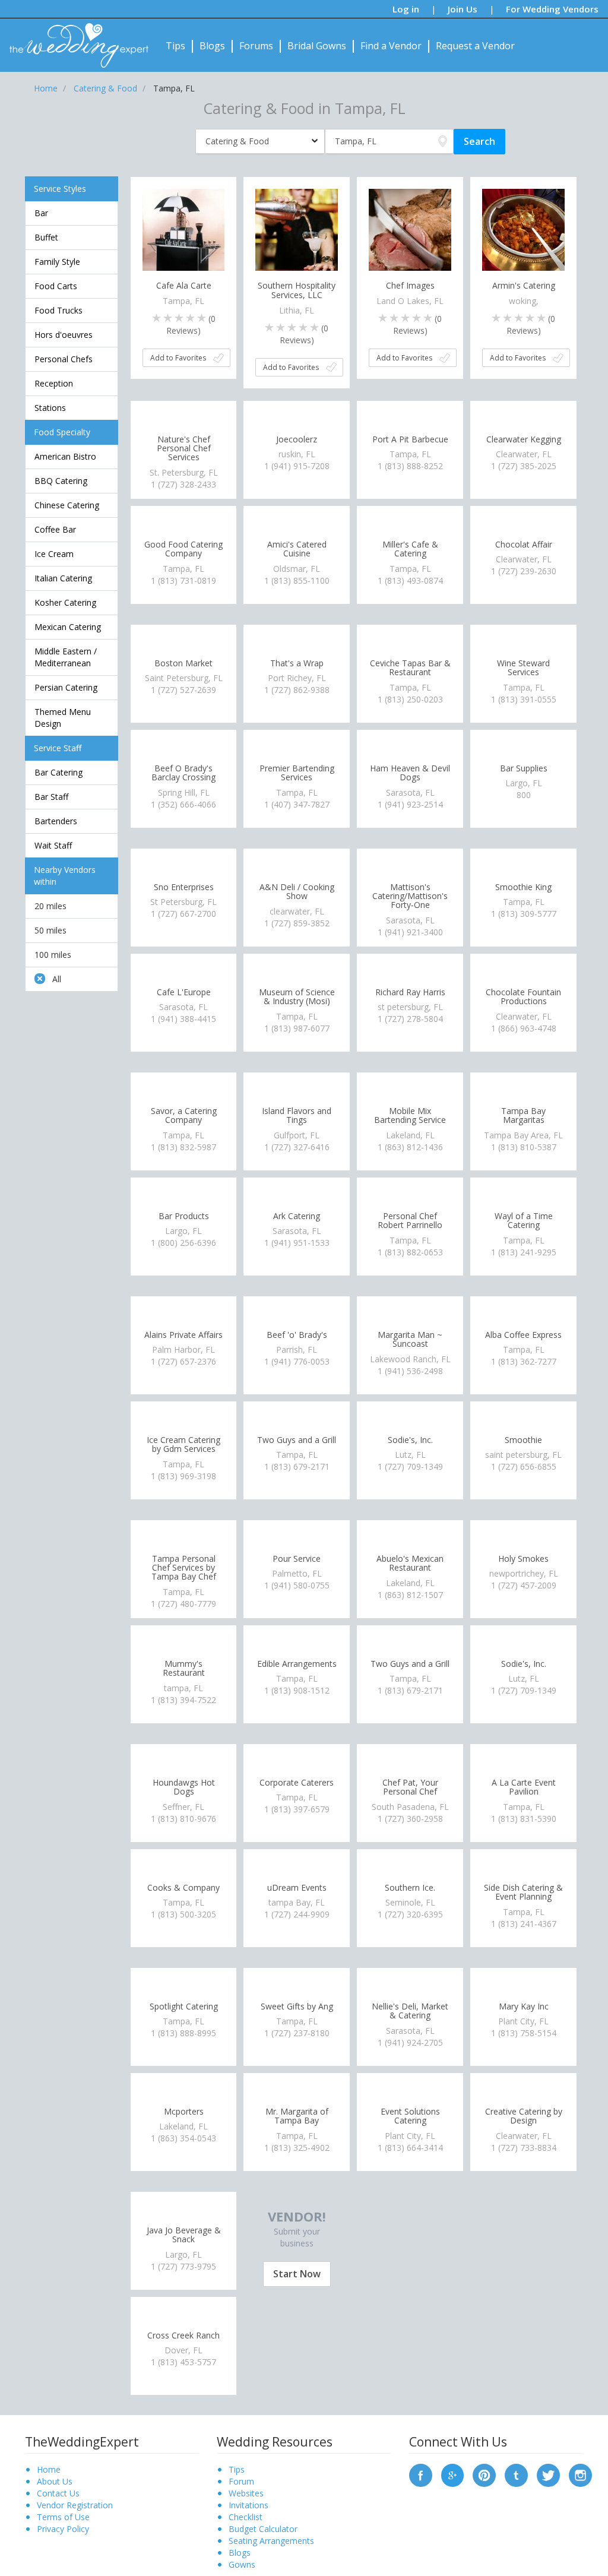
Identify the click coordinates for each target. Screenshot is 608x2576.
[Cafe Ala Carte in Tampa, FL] (184, 229)
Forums (256, 46)
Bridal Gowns (317, 46)
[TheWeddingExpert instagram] (580, 2474)
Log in (406, 9)
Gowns (242, 2564)
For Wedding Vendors (552, 9)
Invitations (248, 2505)
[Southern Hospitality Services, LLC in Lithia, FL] (297, 229)
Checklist (246, 2517)
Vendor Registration (75, 2505)
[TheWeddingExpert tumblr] (516, 2474)
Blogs (212, 46)
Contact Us (58, 2493)
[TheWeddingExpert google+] (453, 2474)
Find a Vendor (391, 46)
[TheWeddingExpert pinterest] (484, 2474)
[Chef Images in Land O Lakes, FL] (410, 229)
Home (49, 2469)
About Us (55, 2481)
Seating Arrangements (271, 2541)
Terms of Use (63, 2517)
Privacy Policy (63, 2529)
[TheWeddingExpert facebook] (421, 2474)
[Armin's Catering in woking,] (523, 229)
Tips (175, 46)
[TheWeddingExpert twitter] (548, 2474)
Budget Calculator (263, 2529)
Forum (241, 2481)
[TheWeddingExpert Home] (74, 39)
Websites (246, 2493)
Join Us (463, 9)
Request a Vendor (475, 46)
